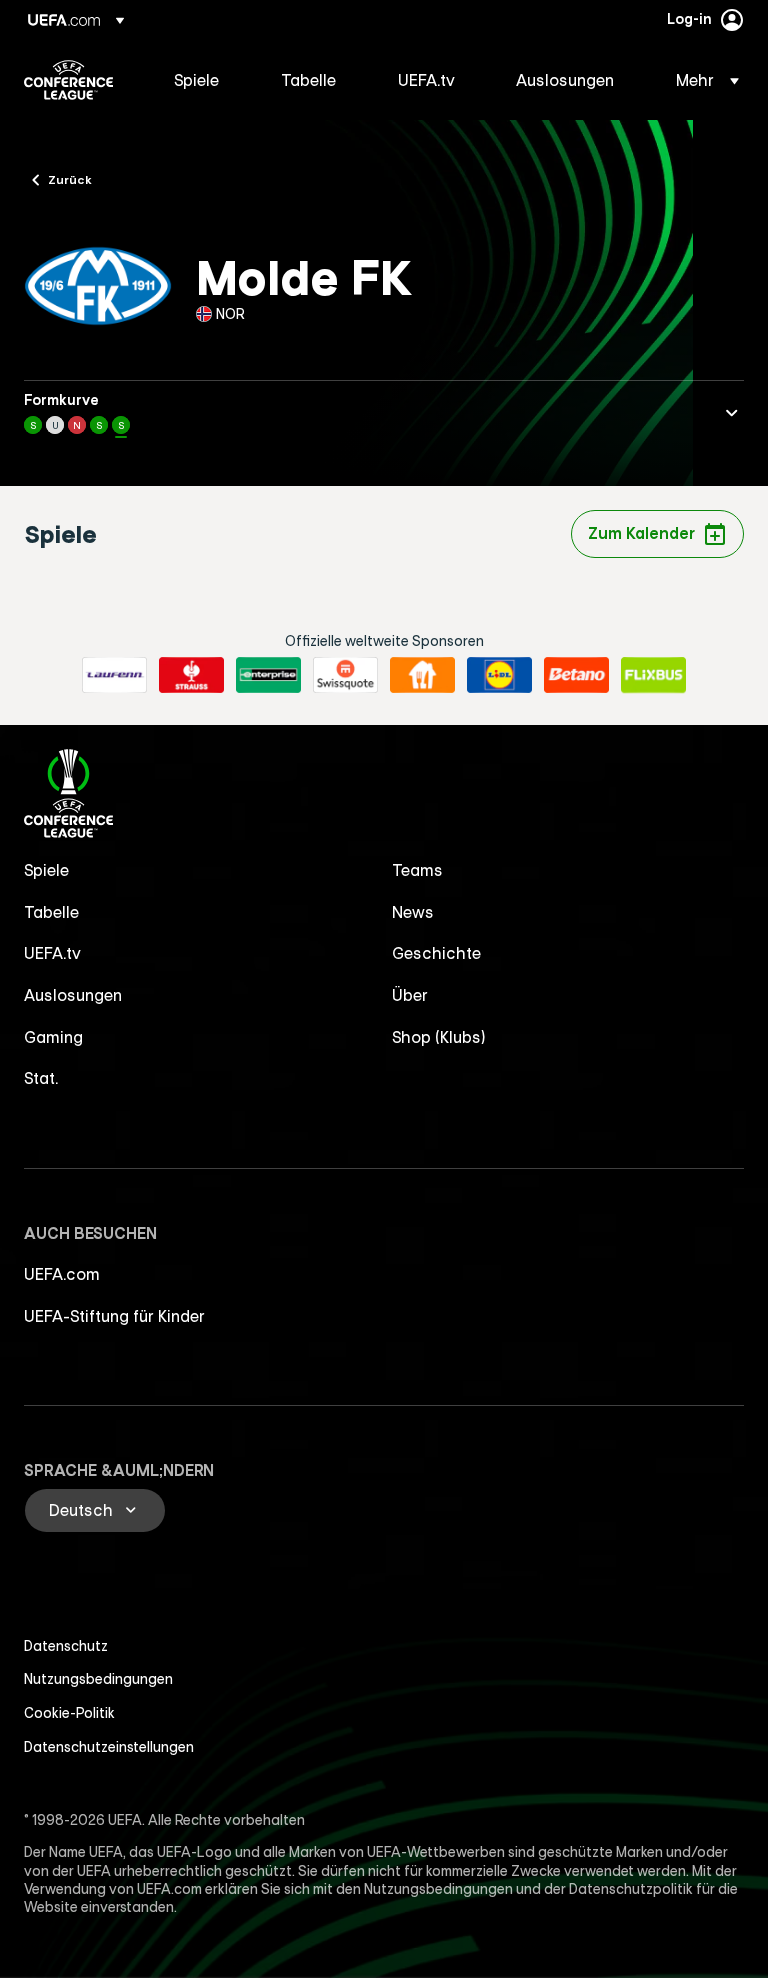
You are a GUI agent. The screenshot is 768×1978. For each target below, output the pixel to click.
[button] (701, 80)
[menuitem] (202, 80)
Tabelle (51, 912)
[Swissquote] (345, 675)
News (413, 912)
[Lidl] (499, 675)
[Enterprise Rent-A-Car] (268, 675)
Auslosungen (73, 995)
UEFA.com (62, 1274)
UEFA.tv (52, 953)
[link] (196, 80)
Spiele (46, 870)
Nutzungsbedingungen (98, 1679)
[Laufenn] (114, 675)
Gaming (53, 1037)
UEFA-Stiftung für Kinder (114, 1316)
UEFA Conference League (68, 80)
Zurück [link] (70, 179)
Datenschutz (66, 1646)
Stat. (41, 1078)
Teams (417, 870)
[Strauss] (191, 675)
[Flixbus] (653, 675)
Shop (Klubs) (439, 1037)
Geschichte (436, 953)
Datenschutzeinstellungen (109, 1747)
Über (410, 995)
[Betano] (576, 675)
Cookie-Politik (69, 1713)
